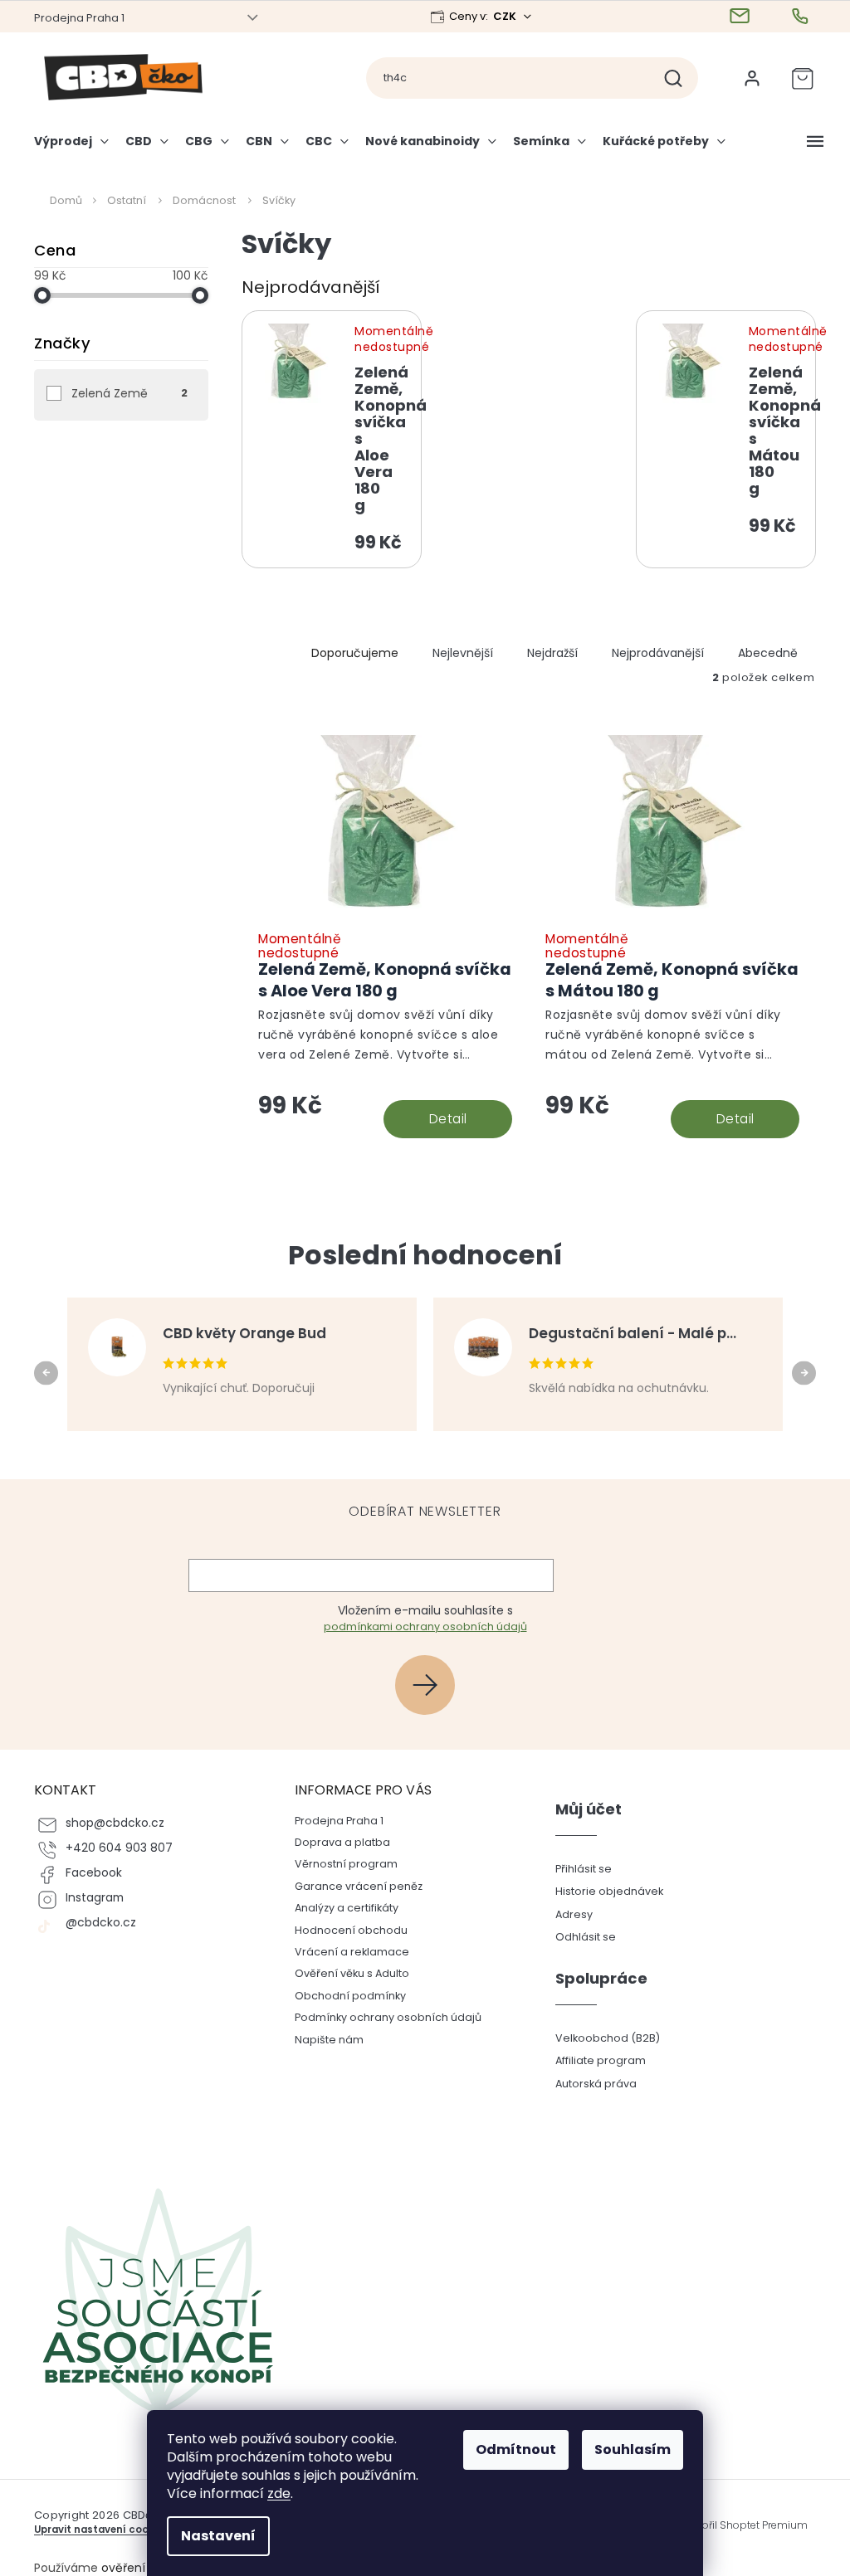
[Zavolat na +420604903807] (796, 17)
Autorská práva (589, 2084)
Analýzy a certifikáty (340, 1908)
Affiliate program (594, 2060)
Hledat (674, 78)
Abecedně (762, 653)
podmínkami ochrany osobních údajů (419, 1626)
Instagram (89, 1898)
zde (273, 2493)
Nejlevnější (457, 653)
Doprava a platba (336, 1842)
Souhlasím (627, 2449)
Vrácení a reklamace (345, 1952)
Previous (43, 1372)
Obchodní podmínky (344, 1996)
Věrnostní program (340, 1864)
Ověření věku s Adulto (345, 1973)
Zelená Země (124, 393)
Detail (442, 1119)
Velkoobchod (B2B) (601, 2038)
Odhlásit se (579, 1937)
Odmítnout (510, 2449)
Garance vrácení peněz (352, 1886)
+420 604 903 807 (113, 1848)
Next (801, 1372)
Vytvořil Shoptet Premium (738, 2525)
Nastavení (212, 2536)
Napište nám (322, 2040)
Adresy (567, 1914)
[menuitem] (70, 148)
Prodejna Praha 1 (73, 18)
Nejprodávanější (652, 653)
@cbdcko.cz (95, 1923)
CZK (499, 16)
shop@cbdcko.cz (109, 1823)
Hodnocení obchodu (344, 1930)
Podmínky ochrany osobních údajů (381, 2017)
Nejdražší (547, 653)
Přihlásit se (425, 1685)
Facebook (88, 1873)
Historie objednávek (603, 1891)
